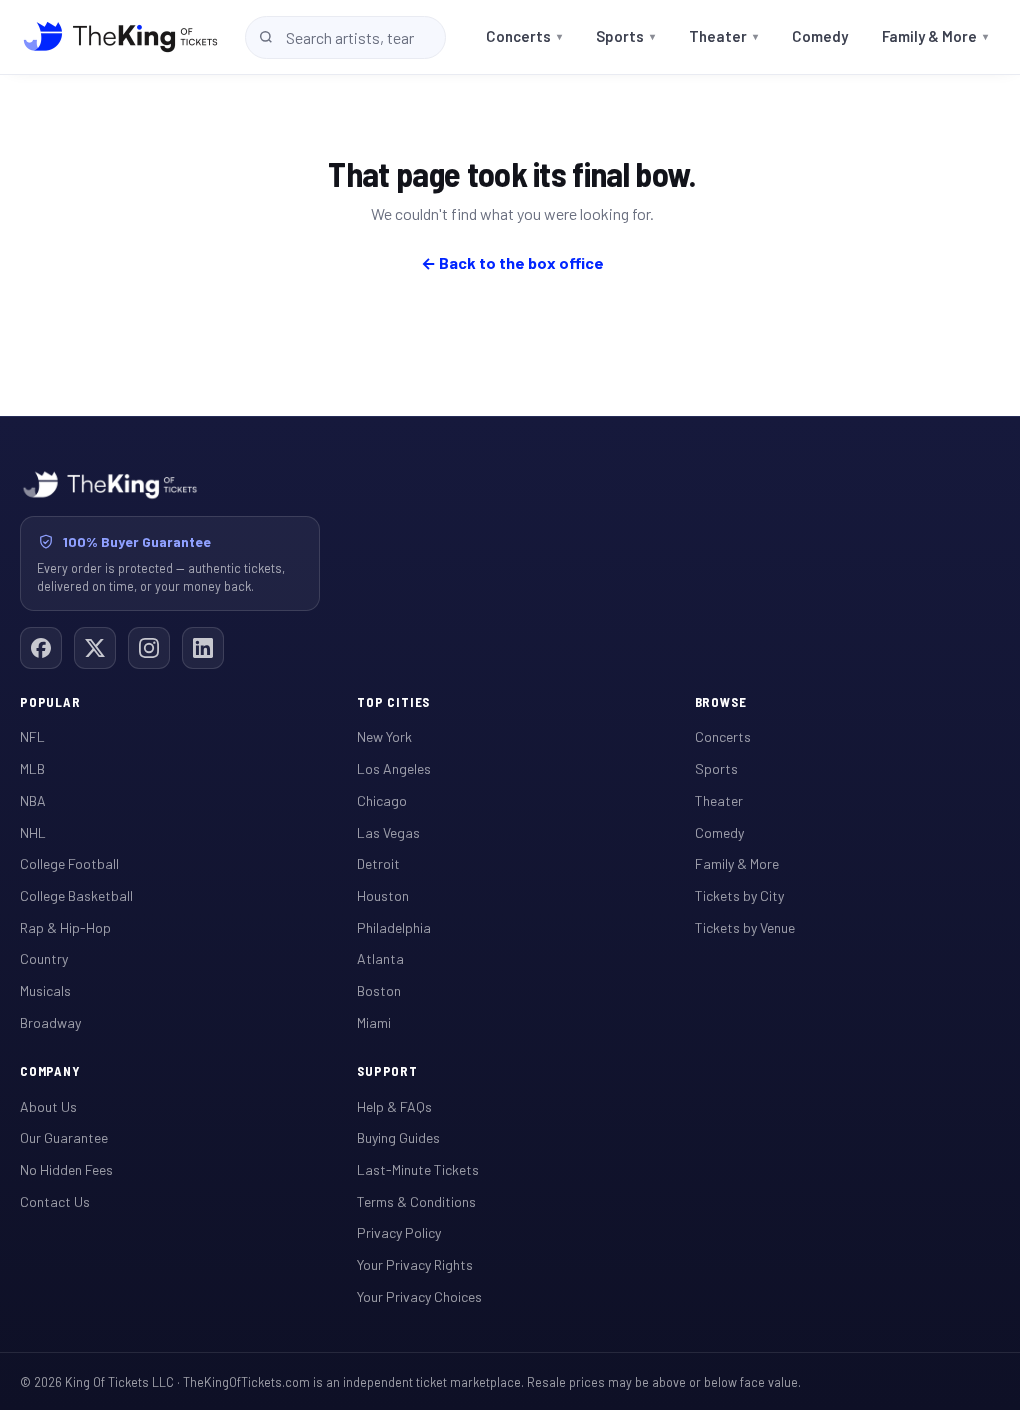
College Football (69, 863)
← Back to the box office (512, 262)
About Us (48, 1106)
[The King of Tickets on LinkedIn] (203, 648)
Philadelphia (394, 927)
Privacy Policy (399, 1232)
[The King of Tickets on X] (95, 648)
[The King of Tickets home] (120, 37)
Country (44, 958)
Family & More (935, 36)
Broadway (50, 1022)
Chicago (382, 800)
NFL (32, 736)
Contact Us (55, 1201)
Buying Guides (398, 1137)
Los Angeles (394, 768)
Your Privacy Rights (415, 1264)
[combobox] (345, 37)
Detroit (378, 863)
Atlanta (380, 958)
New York (384, 736)
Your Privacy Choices (419, 1296)
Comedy (820, 36)
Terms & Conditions (416, 1201)
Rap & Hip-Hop (65, 927)
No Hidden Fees (66, 1169)
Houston (383, 895)
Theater (723, 36)
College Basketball (76, 895)
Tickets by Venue (745, 927)
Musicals (45, 990)
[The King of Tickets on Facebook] (41, 648)
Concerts (524, 36)
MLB (32, 768)
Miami (374, 1022)
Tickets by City (739, 895)
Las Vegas (388, 832)
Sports (625, 36)
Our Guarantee (64, 1137)
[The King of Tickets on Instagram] (149, 648)
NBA (33, 800)
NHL (33, 832)
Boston (379, 990)
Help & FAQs (394, 1106)
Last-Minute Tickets (418, 1169)
